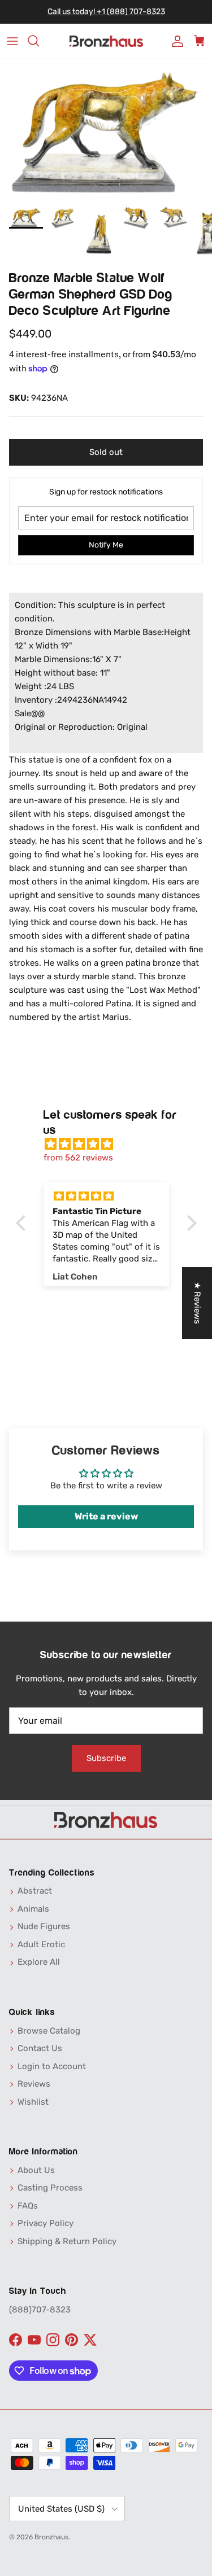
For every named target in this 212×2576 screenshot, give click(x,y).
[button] (23, 1223)
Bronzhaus (51, 2537)
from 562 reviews (78, 1158)
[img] (112, 1144)
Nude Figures (44, 1926)
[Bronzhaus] (106, 41)
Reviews (34, 2084)
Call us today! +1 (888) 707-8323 (106, 12)
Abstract (35, 1891)
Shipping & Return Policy (67, 2241)
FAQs (28, 2206)
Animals (33, 1909)
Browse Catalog (49, 2031)
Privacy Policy (46, 2223)
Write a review (106, 1516)
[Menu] (12, 41)
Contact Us (40, 2048)
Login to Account (52, 2066)
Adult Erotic (41, 1944)
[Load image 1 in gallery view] (106, 130)
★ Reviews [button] (197, 1303)
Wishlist (33, 2102)
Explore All (39, 1962)
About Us (36, 2170)
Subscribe (106, 1758)
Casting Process (50, 2188)
